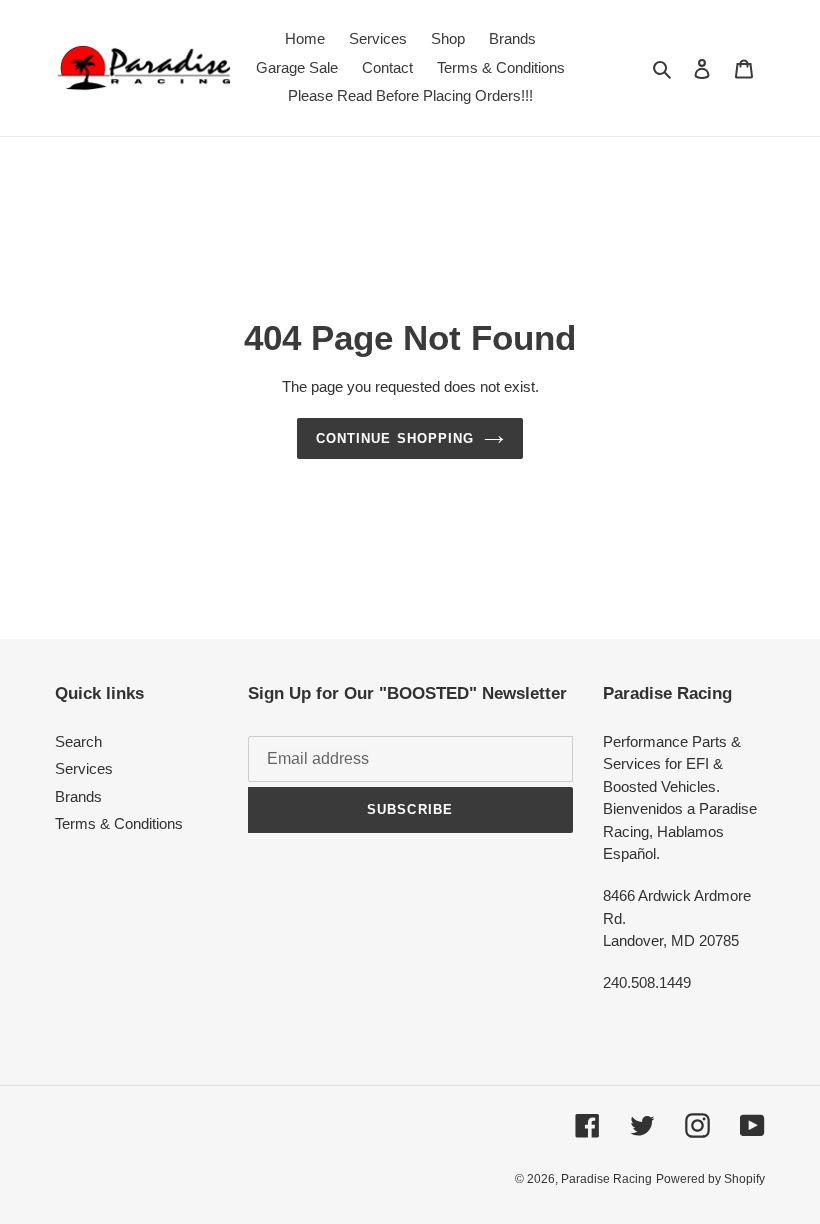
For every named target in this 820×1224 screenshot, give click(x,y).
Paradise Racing (606, 1179)
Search (78, 741)
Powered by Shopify (710, 1179)
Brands (78, 796)
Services (84, 768)
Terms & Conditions (119, 823)
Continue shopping (395, 438)
